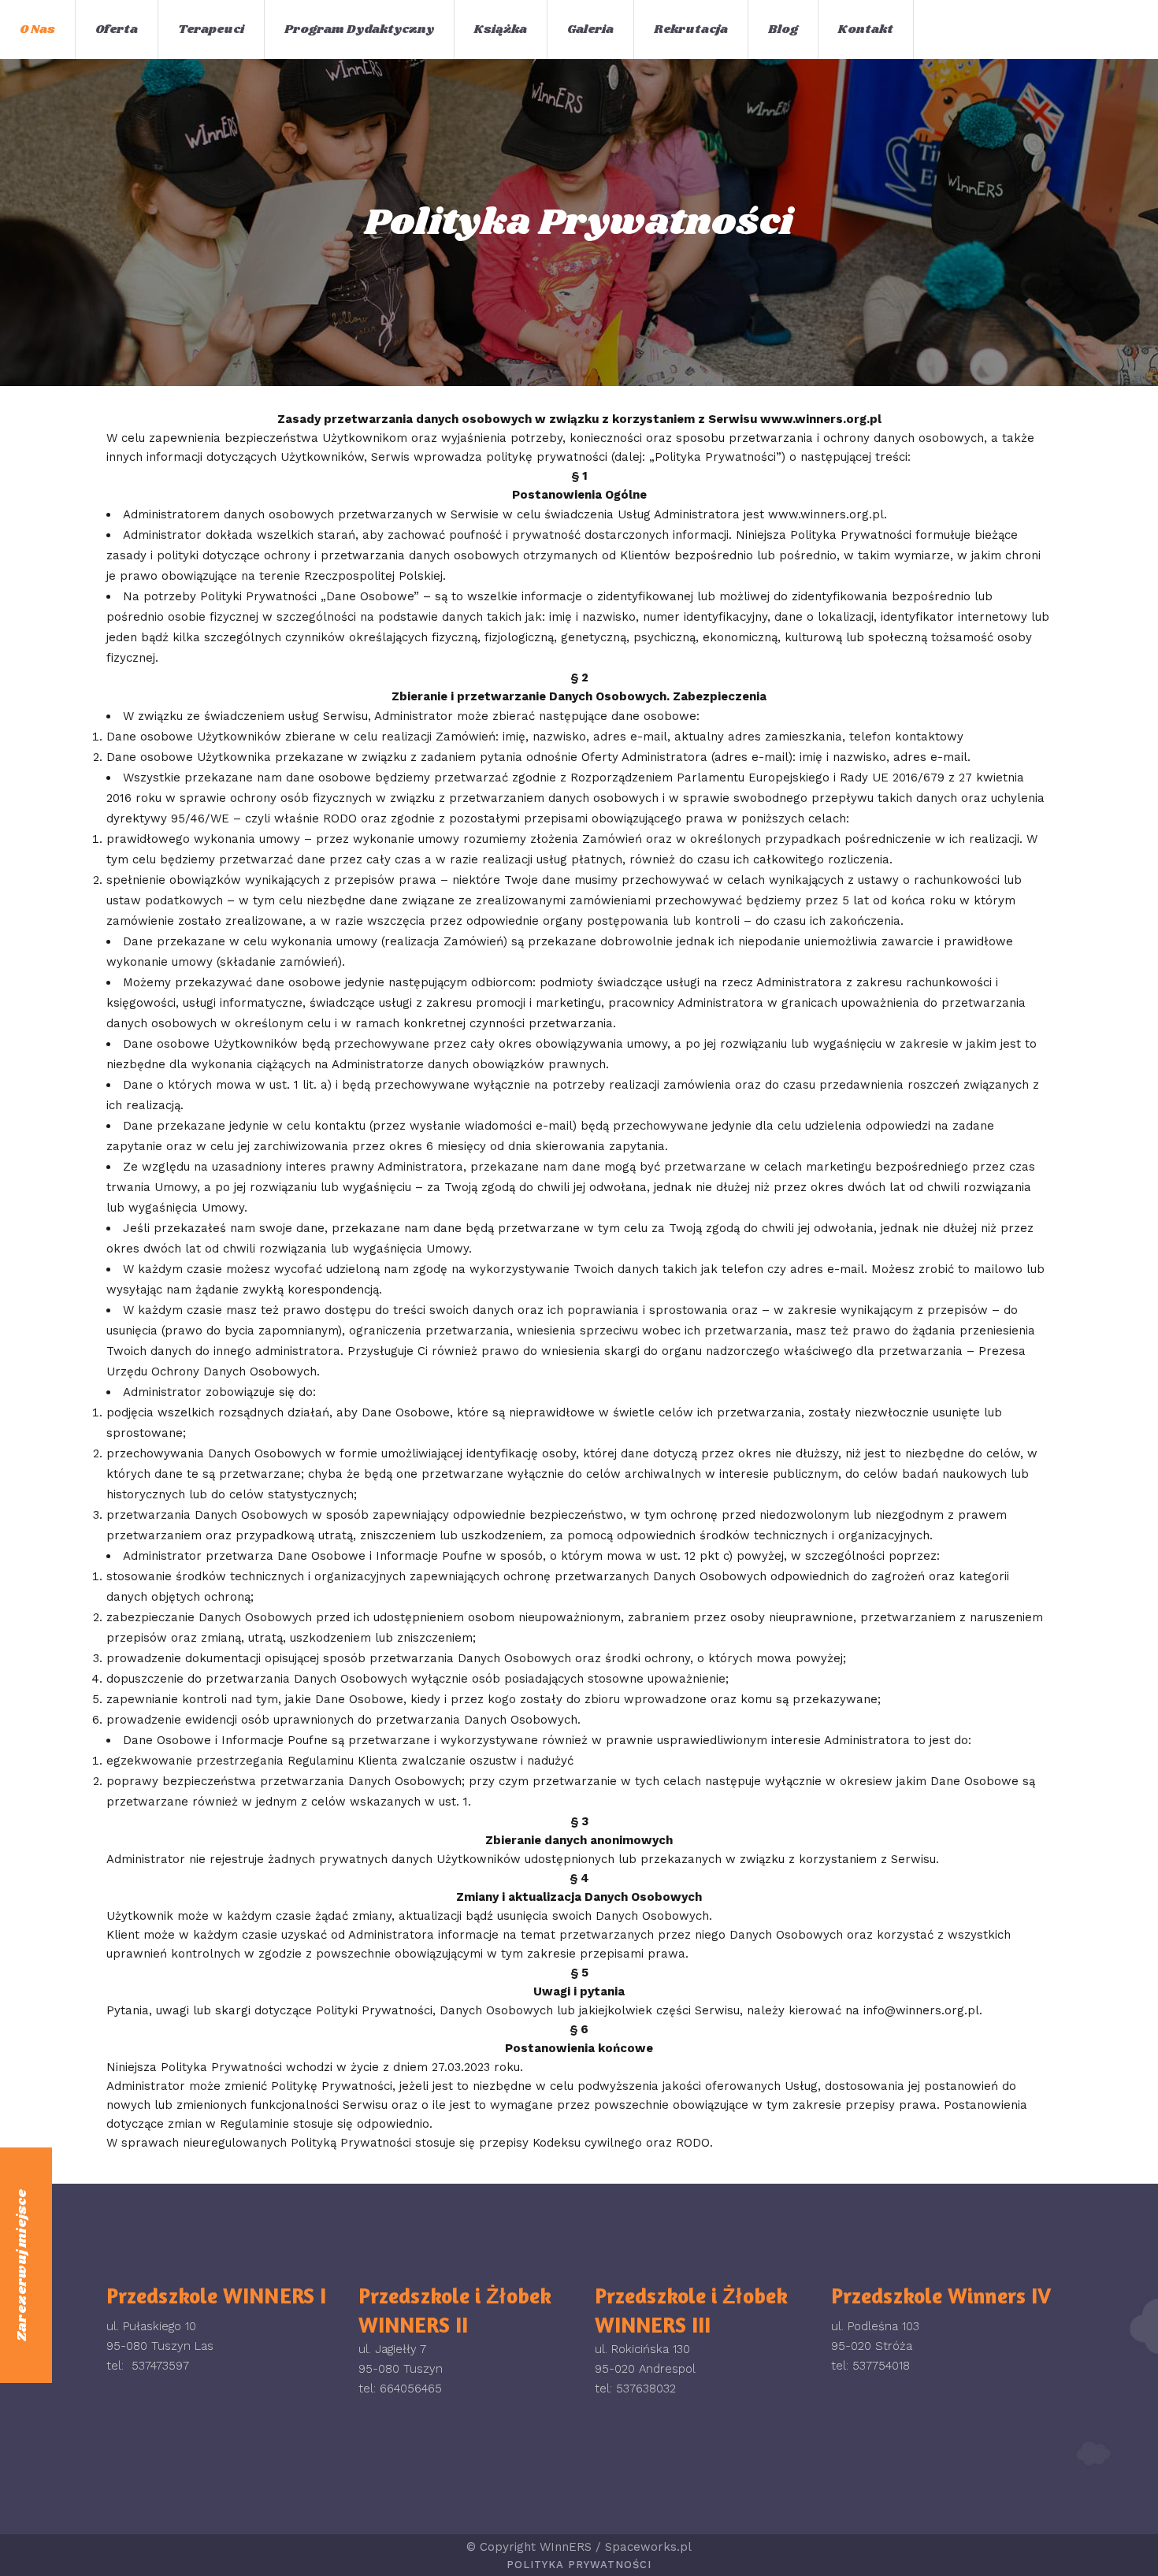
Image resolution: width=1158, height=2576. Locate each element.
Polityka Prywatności (579, 2565)
